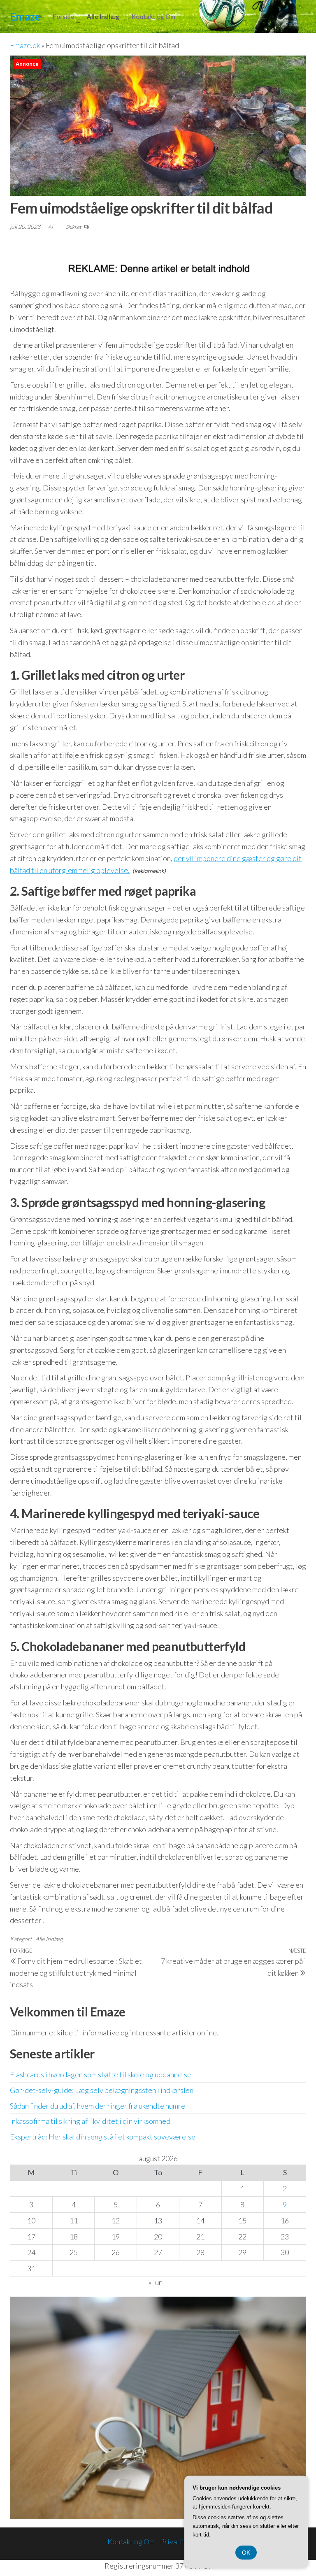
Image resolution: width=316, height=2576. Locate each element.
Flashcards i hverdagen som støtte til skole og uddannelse (101, 2074)
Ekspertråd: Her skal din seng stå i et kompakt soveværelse (103, 2137)
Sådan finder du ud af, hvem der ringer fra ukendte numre (98, 2106)
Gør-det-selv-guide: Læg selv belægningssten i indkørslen (102, 2090)
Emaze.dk (25, 45)
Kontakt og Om (153, 16)
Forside (64, 16)
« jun (156, 2282)
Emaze (25, 16)
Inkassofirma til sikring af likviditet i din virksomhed (90, 2121)
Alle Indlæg (103, 16)
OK (246, 2553)
